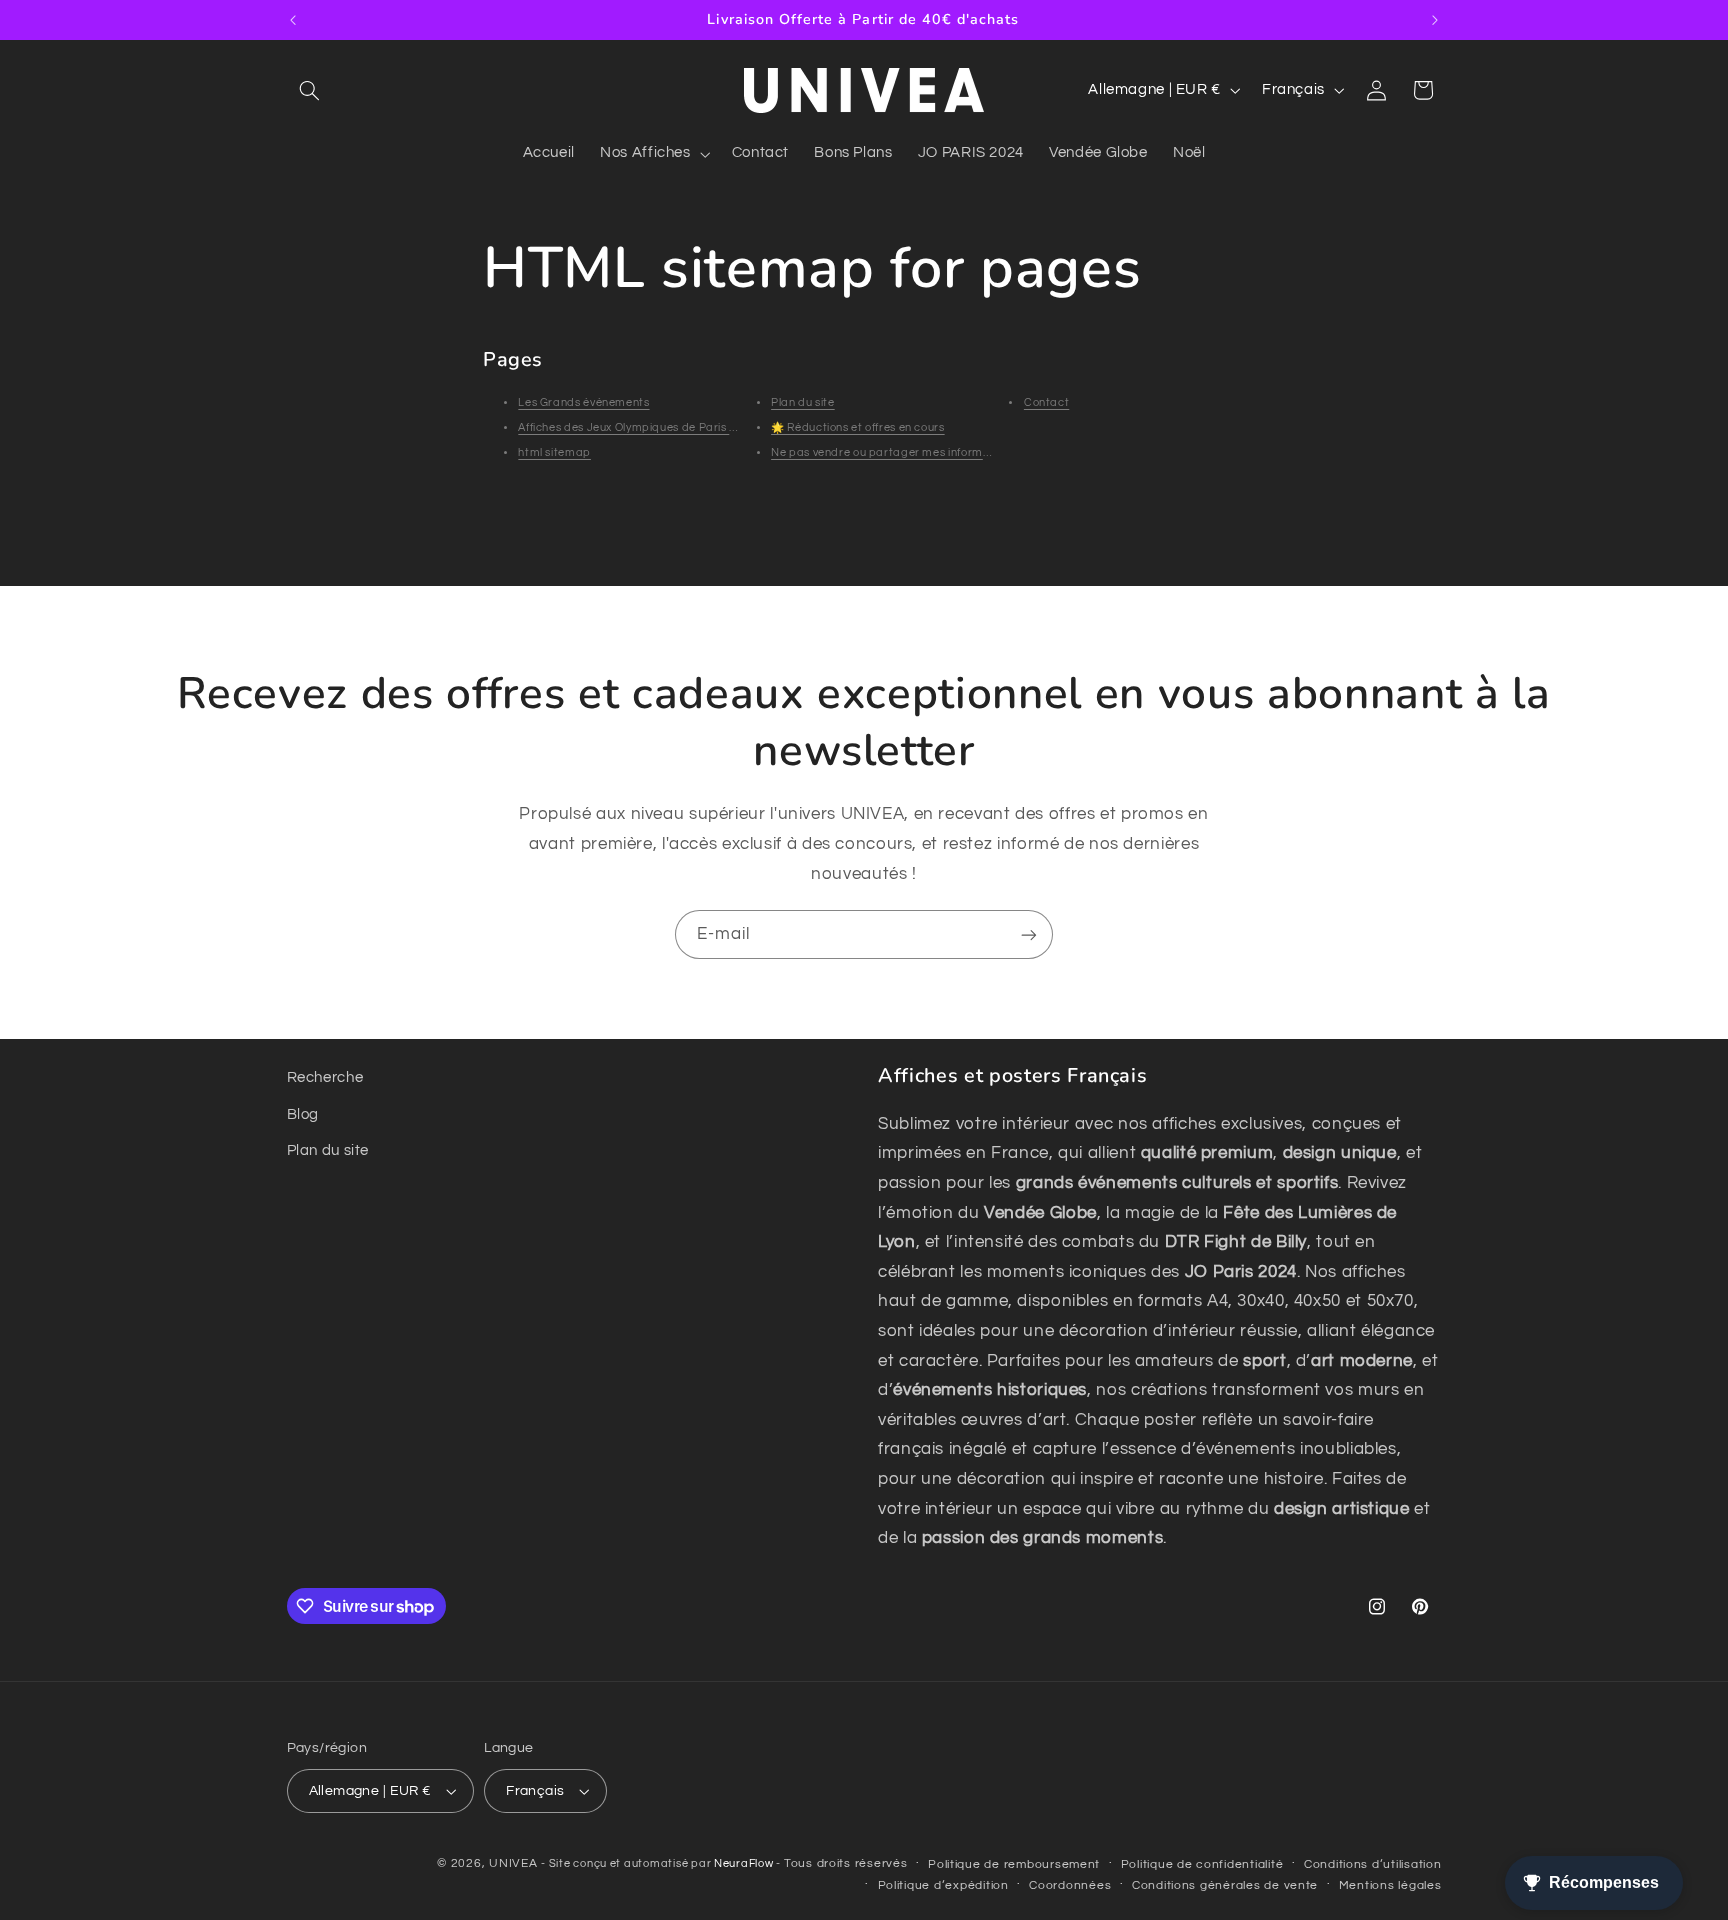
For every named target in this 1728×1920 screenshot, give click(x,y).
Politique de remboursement (1014, 1864)
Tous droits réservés (846, 1863)
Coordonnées (1070, 1885)
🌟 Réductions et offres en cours (858, 427)
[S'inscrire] (1029, 934)
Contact (1046, 402)
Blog (303, 1114)
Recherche (325, 1077)
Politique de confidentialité (1202, 1864)
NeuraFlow (745, 1863)
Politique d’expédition (943, 1885)
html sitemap (554, 452)
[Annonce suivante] (1435, 20)
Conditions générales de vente (1225, 1885)
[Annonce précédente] (293, 20)
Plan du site (803, 402)
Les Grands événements (583, 402)
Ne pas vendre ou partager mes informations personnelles (929, 452)
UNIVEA (513, 1863)
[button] (310, 90)
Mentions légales (1390, 1885)
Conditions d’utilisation (1373, 1864)
